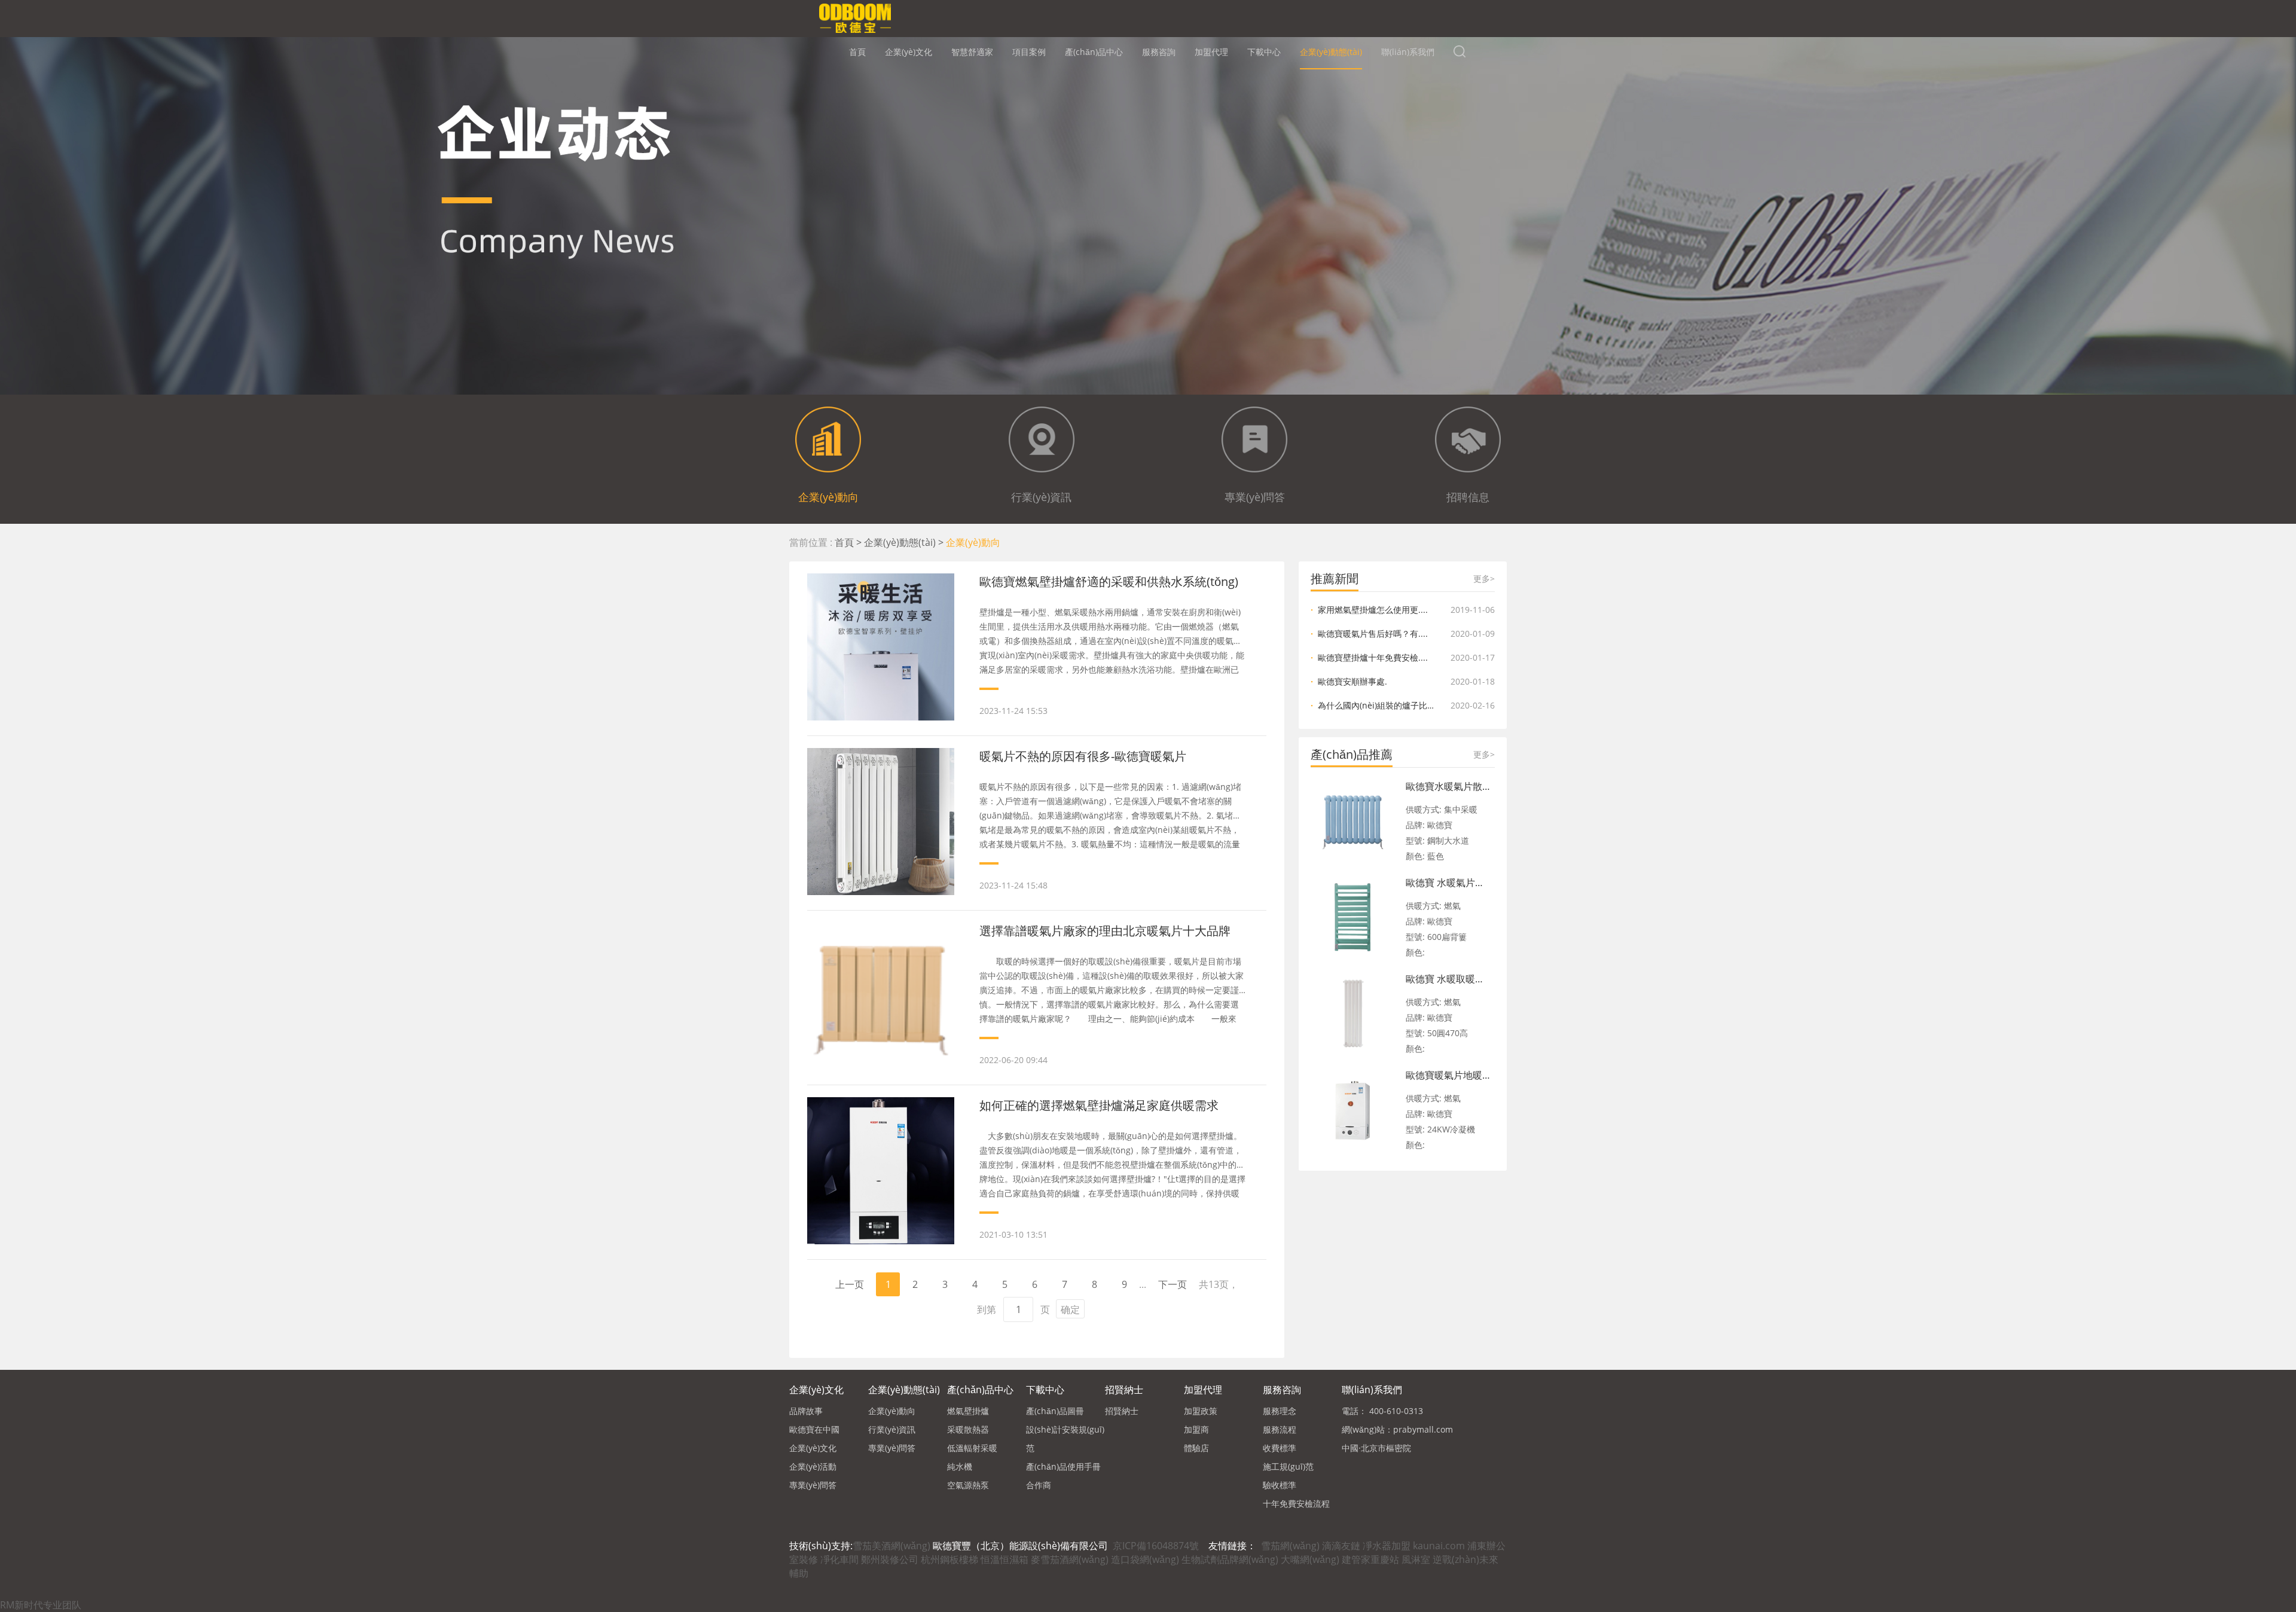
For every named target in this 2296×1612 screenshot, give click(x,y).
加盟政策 (1201, 1411)
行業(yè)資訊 (892, 1429)
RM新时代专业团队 (41, 1605)
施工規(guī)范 (1288, 1466)
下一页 (1173, 1284)
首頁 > (849, 542)
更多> (1484, 578)
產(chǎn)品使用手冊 (1063, 1466)
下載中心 (1264, 52)
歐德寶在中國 (814, 1429)
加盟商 (1196, 1429)
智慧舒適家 (972, 52)
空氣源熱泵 (968, 1485)
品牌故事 (806, 1411)
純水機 (960, 1466)
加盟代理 (1211, 52)
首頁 (857, 52)
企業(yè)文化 (909, 52)
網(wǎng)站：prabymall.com (1397, 1429)
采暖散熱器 (968, 1429)
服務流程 (1280, 1429)
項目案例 (1029, 52)
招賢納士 (1124, 1390)
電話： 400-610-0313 (1382, 1411)
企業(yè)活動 (813, 1466)
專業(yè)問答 (813, 1485)
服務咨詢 (1159, 52)
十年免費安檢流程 (1296, 1503)
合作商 (1039, 1485)
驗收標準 (1280, 1485)
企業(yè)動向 (973, 542)
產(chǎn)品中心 (1094, 52)
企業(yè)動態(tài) (1331, 52)
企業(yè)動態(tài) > (905, 542)
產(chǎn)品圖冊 (1055, 1411)
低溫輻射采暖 (972, 1448)
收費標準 (1280, 1448)
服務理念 (1280, 1411)
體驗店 (1196, 1448)
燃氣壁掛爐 (968, 1411)
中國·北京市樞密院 (1376, 1448)
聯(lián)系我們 (1408, 52)
